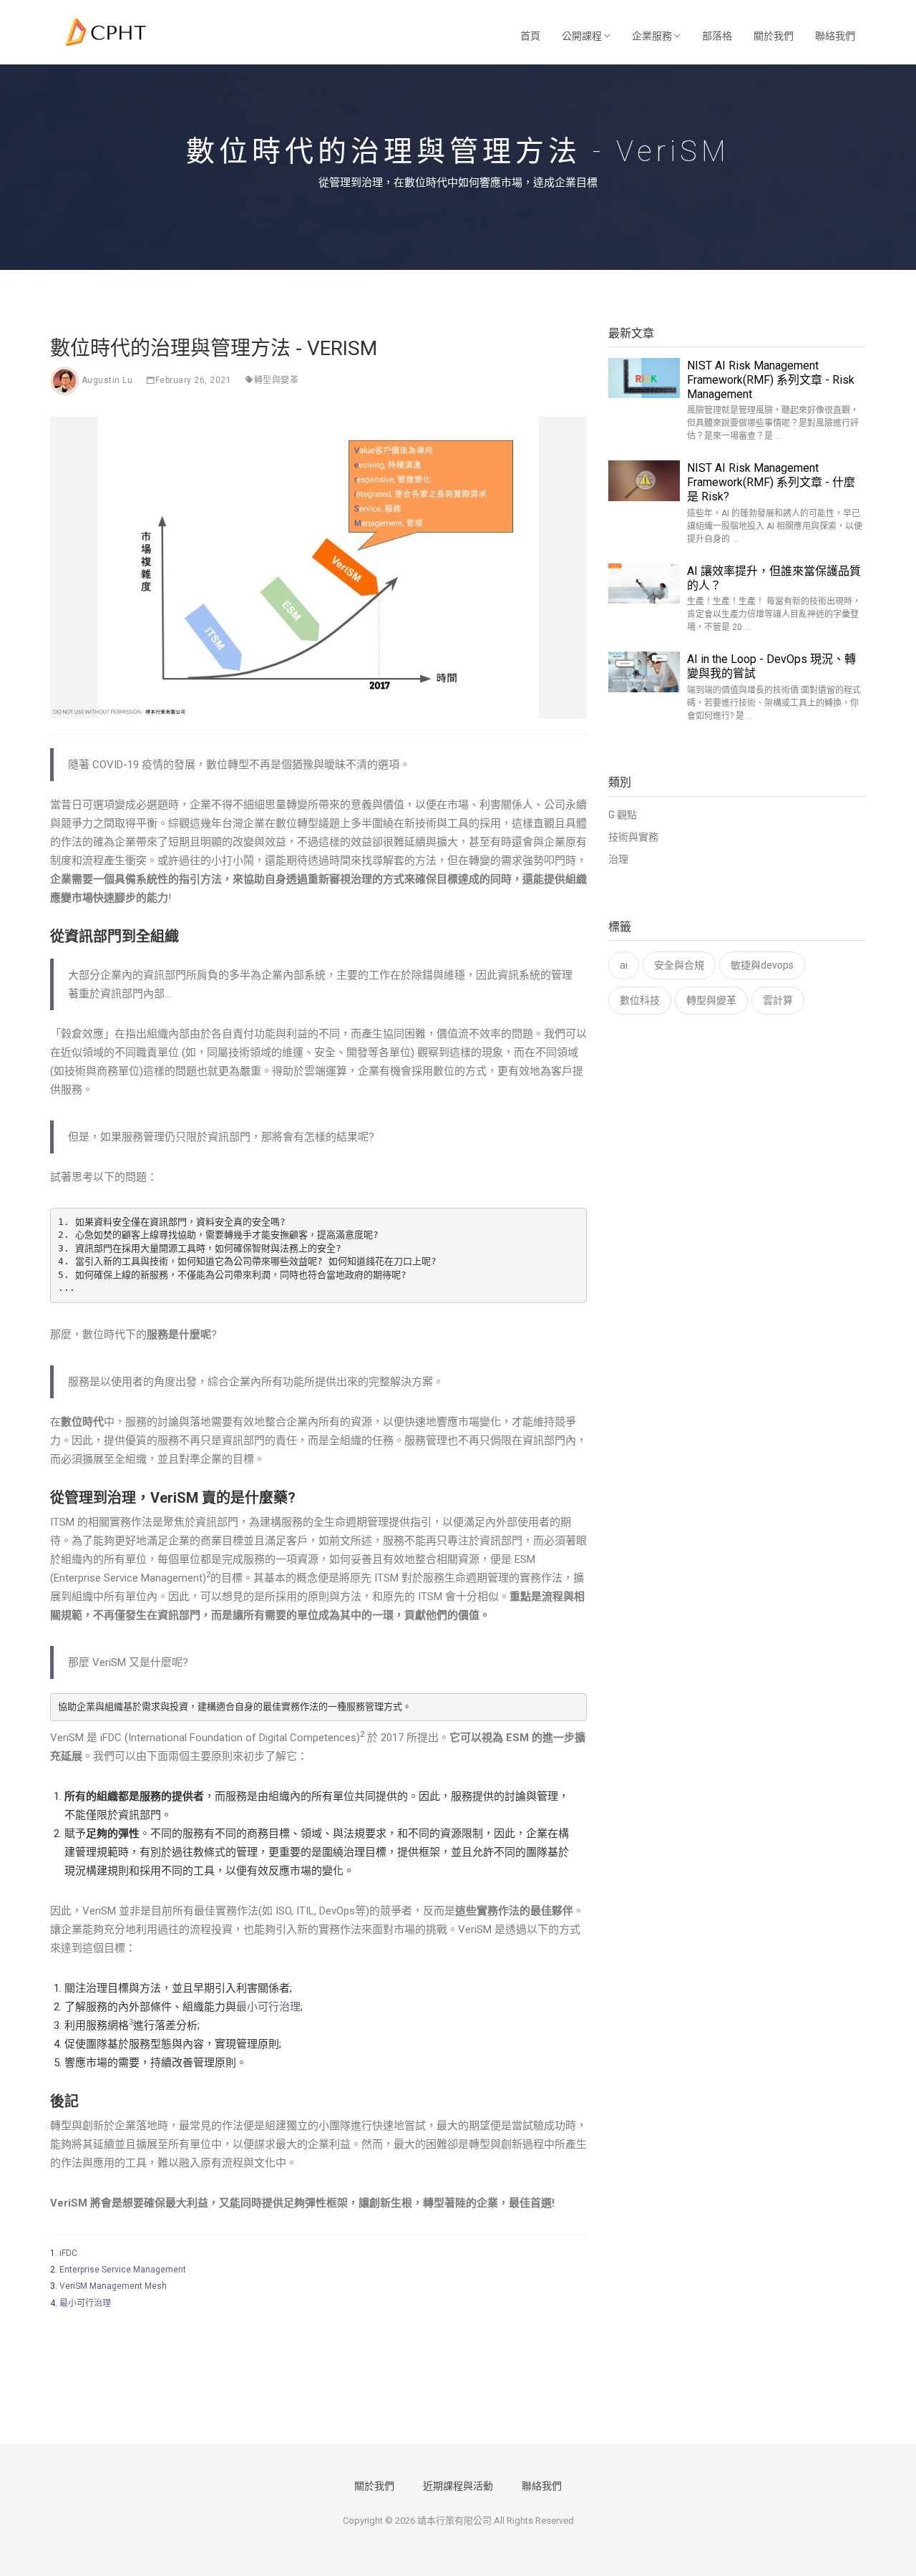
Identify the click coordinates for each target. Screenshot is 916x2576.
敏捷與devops (762, 965)
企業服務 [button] (653, 36)
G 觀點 (623, 815)
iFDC (68, 2253)
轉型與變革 (277, 380)
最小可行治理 (268, 2007)
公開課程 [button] (583, 36)
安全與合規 (679, 965)
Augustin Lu (107, 380)
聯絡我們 (835, 36)
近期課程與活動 (458, 2486)
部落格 (717, 36)
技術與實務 (633, 837)
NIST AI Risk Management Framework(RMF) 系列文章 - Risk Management (771, 380)
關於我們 (774, 36)
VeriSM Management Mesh (113, 2286)
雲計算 (778, 1000)
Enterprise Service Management (123, 2270)
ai (624, 965)
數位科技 (640, 1000)
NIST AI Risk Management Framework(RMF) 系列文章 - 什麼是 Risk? (771, 482)
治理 (618, 859)
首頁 (530, 36)
